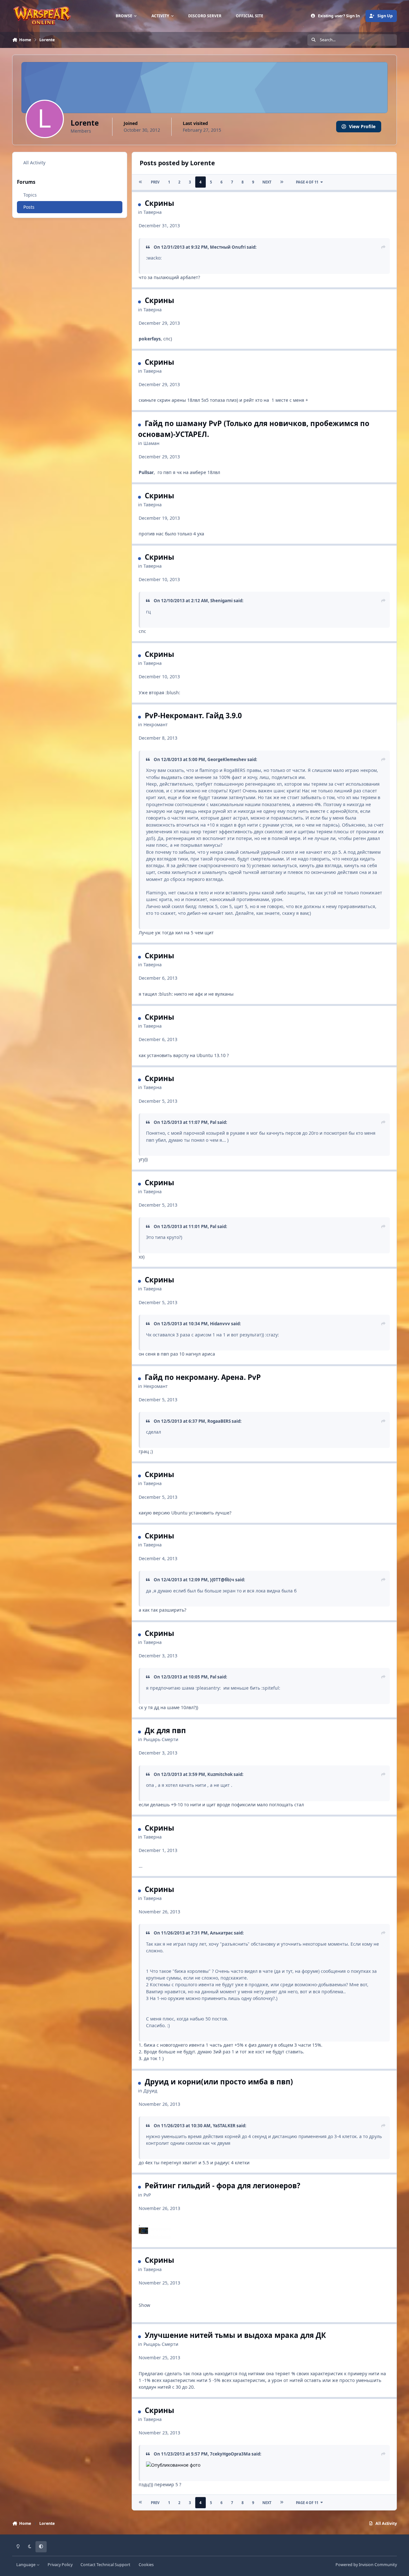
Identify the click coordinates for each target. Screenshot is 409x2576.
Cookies (146, 2565)
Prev (155, 182)
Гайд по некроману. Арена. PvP (203, 1377)
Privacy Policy (60, 2565)
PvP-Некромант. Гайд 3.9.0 (193, 716)
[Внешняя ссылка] (173, 2465)
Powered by (366, 2565)
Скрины (159, 203)
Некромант (156, 724)
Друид (150, 2091)
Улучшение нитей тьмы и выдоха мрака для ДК (235, 2335)
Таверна (153, 212)
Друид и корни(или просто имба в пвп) (219, 2082)
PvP (147, 2195)
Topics (30, 195)
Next (267, 182)
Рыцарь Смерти (161, 1739)
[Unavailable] (155, 2231)
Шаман (151, 443)
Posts (29, 207)
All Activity (34, 163)
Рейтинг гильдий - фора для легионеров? (223, 2186)
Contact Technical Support (105, 2565)
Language (26, 2565)
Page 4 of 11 (307, 182)
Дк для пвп (165, 1730)
